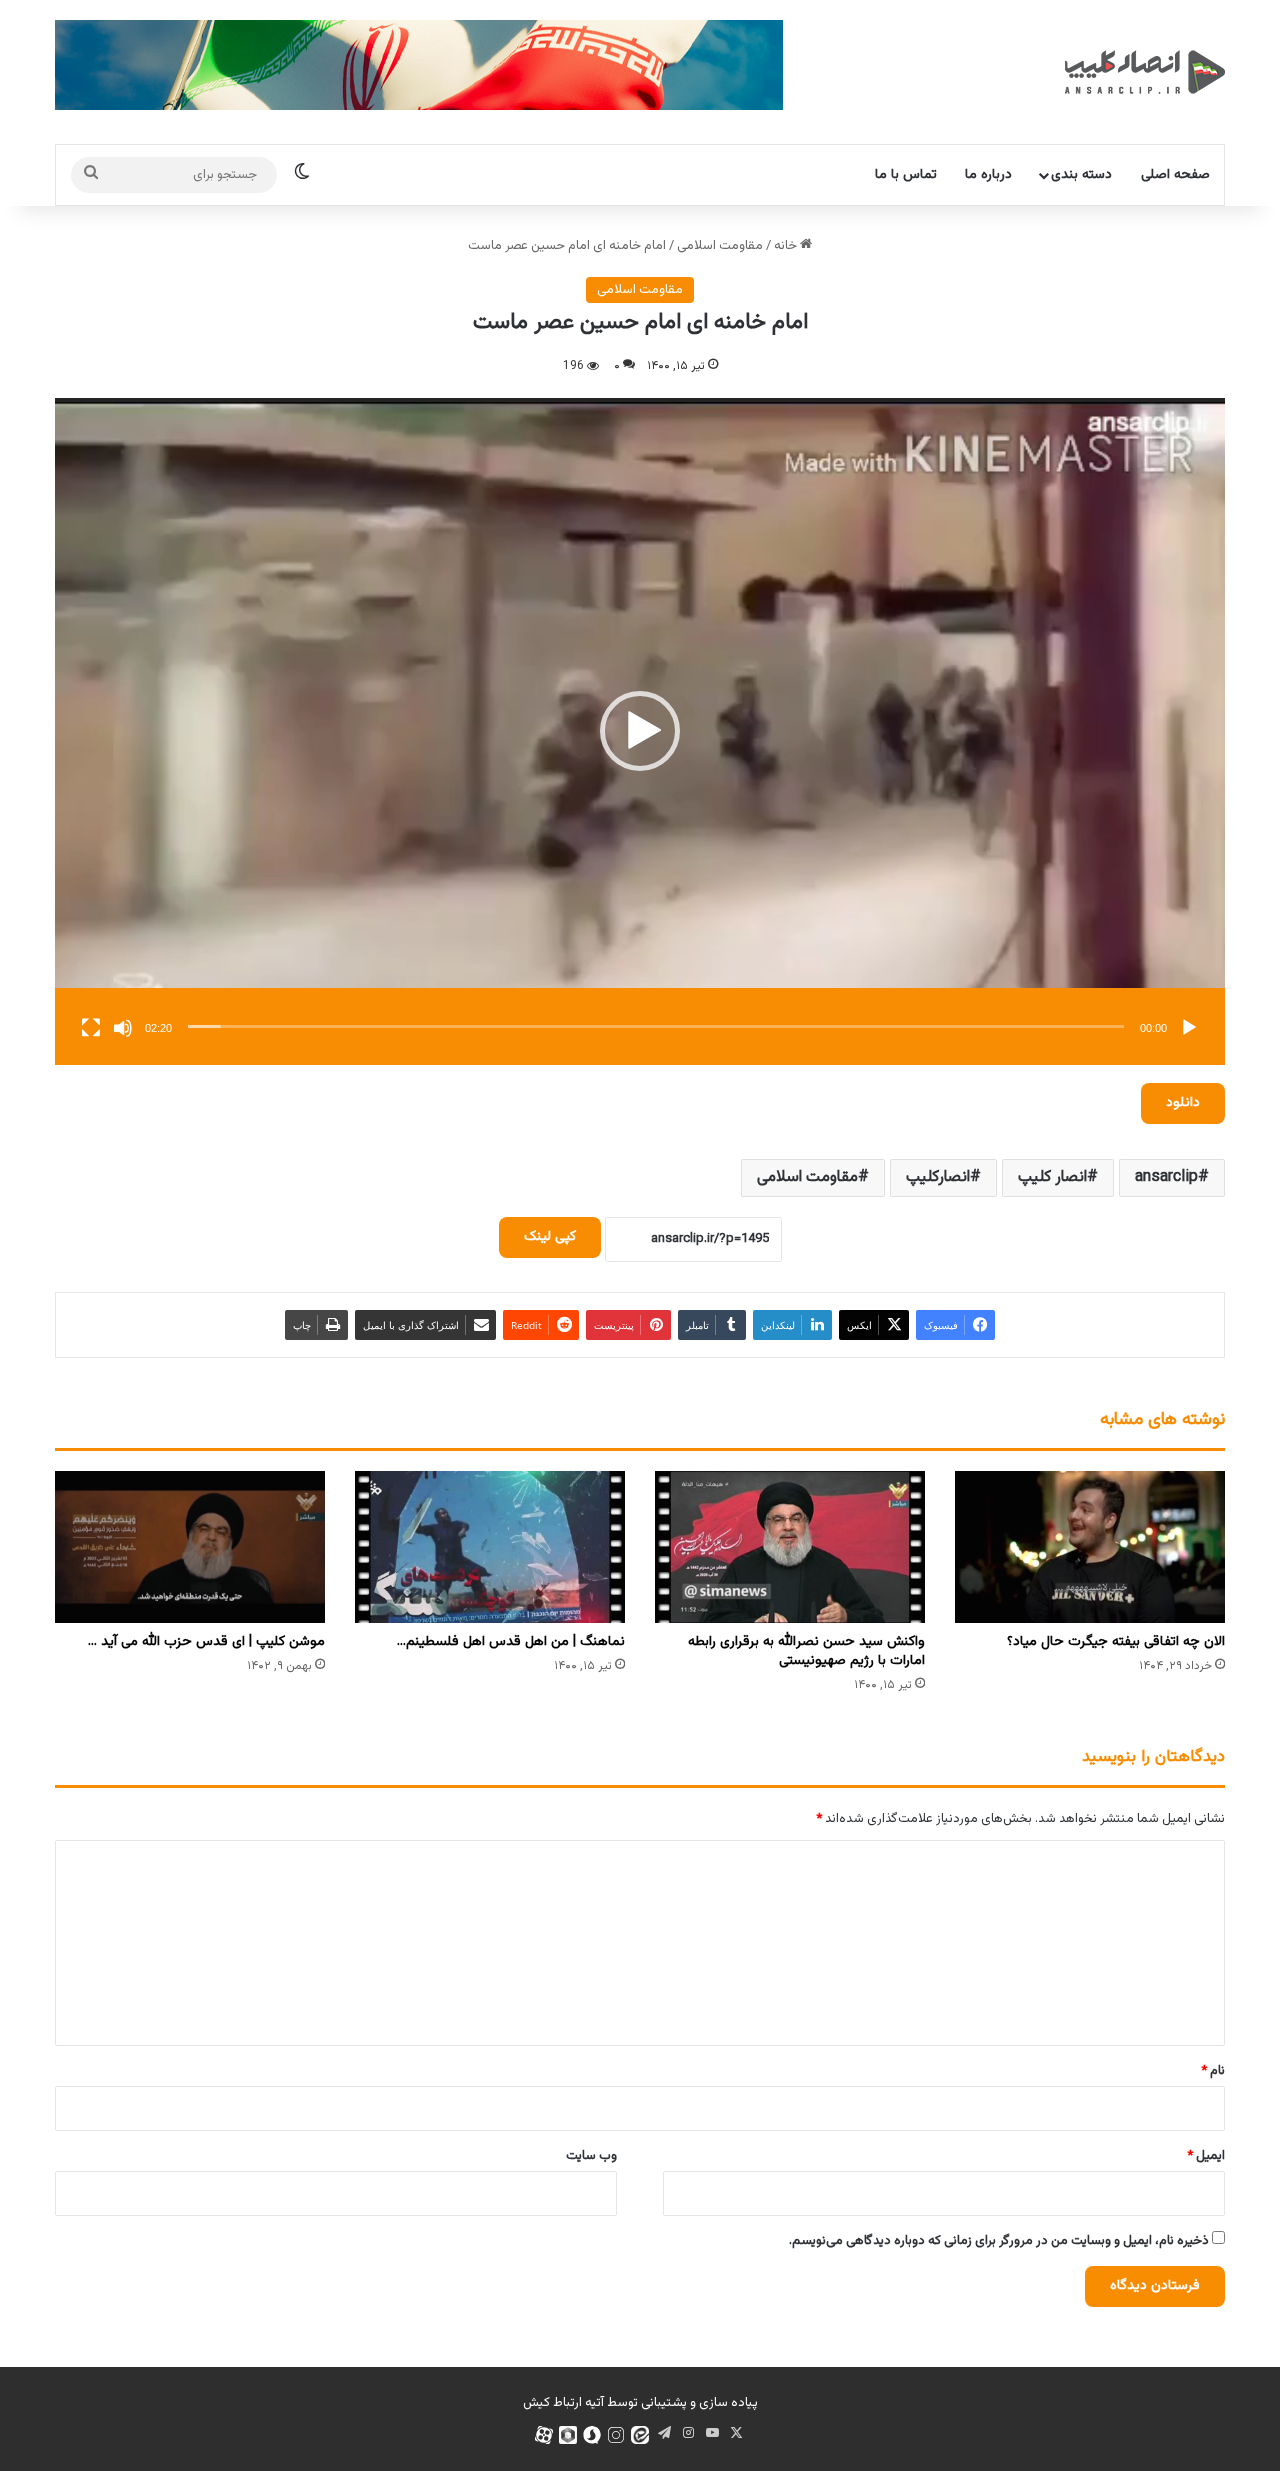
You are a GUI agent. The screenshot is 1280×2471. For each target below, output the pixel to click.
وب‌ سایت (591, 2156)
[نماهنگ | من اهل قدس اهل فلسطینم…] (490, 1547)
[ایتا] (640, 2435)
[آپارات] (544, 2435)
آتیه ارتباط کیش (563, 2403)
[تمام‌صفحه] (91, 1028)
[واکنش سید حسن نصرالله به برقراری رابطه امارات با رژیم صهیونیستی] (790, 1547)
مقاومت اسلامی (720, 246)
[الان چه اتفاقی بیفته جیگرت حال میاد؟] (1090, 1547)
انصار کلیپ (1052, 1177)
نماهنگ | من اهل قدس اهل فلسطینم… (511, 1642)
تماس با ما (906, 175)
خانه (787, 246)
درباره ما (988, 175)
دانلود (1183, 1103)
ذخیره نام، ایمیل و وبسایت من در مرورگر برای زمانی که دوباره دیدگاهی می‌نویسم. (999, 2241)
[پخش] (1189, 1028)
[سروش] (592, 2435)
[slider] (656, 1026)
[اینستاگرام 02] (616, 2435)
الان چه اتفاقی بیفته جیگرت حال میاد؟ (1116, 1642)
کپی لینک (550, 1237)
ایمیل (1206, 2156)
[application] (640, 731)
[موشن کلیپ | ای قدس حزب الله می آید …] (190, 1547)
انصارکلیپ (938, 1177)
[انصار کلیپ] (1145, 72)
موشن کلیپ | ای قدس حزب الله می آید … (206, 1642)
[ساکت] (123, 1028)
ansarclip (1166, 1177)
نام (1213, 2071)
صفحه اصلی (1175, 175)
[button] (640, 731)
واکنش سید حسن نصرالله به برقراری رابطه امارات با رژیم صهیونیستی (806, 1651)
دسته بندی (1081, 175)
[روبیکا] (568, 2435)
